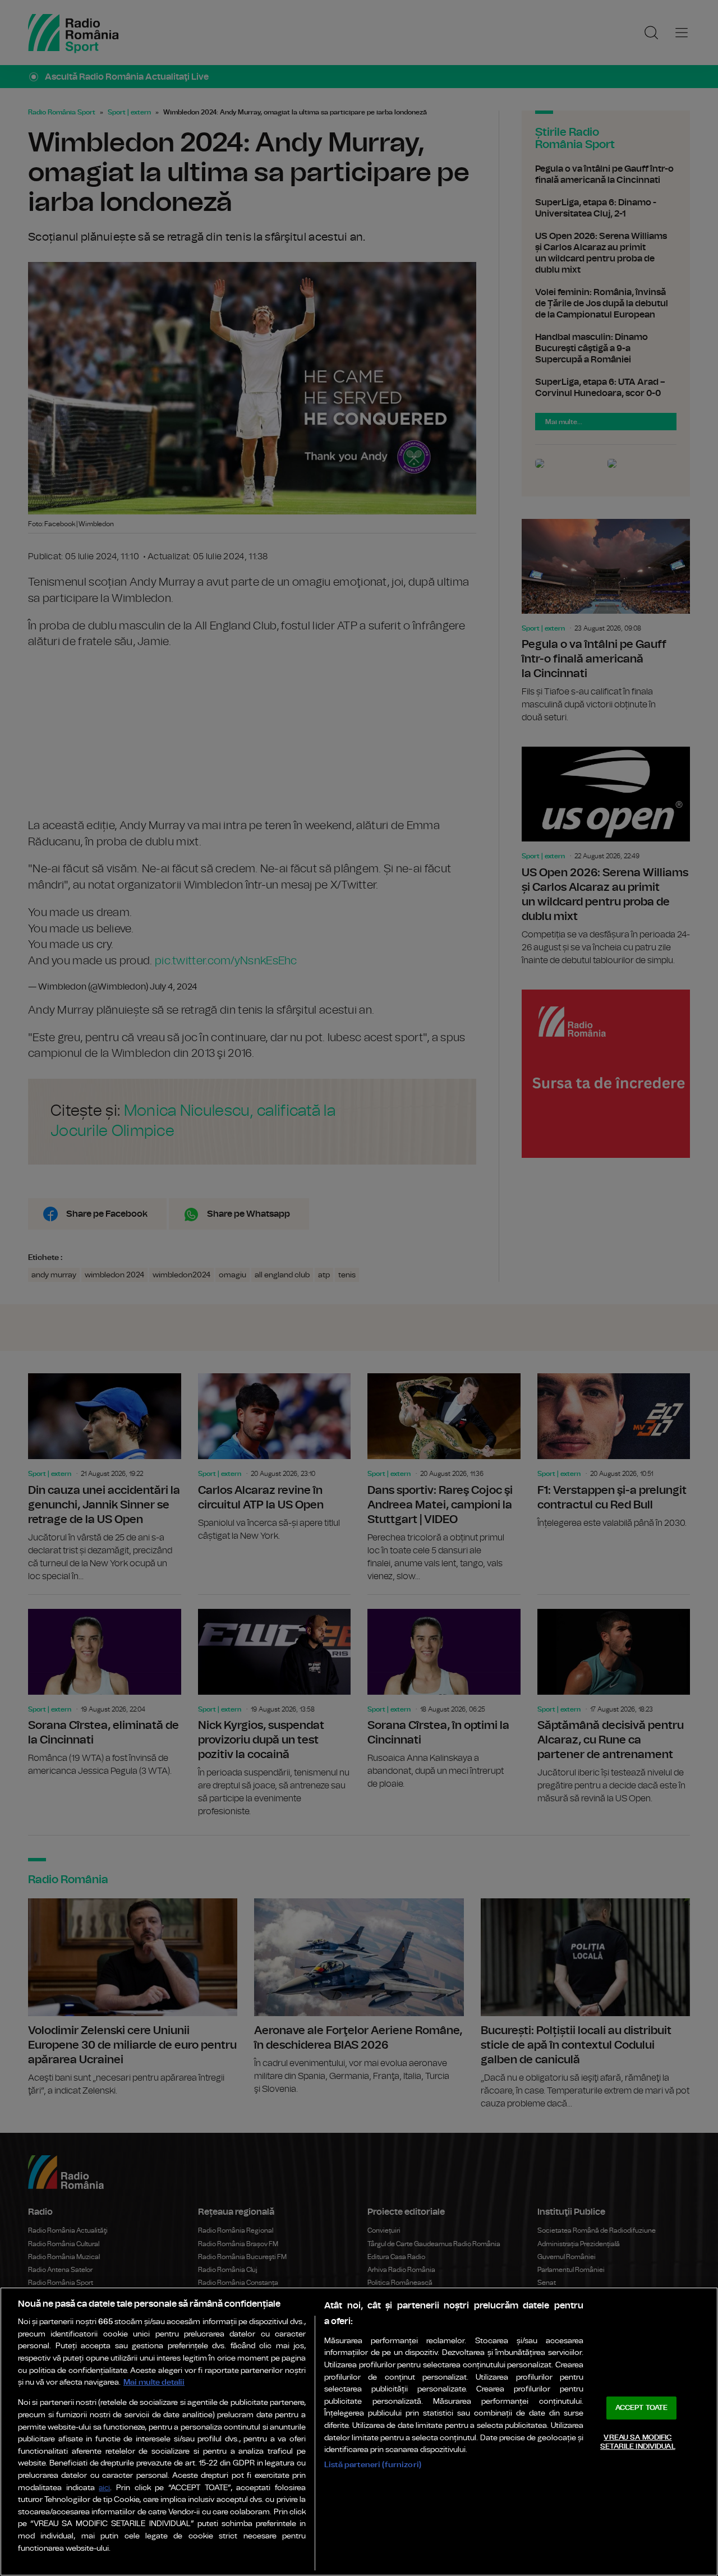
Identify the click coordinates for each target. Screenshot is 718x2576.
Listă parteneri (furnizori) (373, 2465)
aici (104, 2488)
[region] (359, 2432)
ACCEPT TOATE (642, 2408)
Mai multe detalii (154, 2382)
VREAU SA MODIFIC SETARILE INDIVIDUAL (638, 2442)
